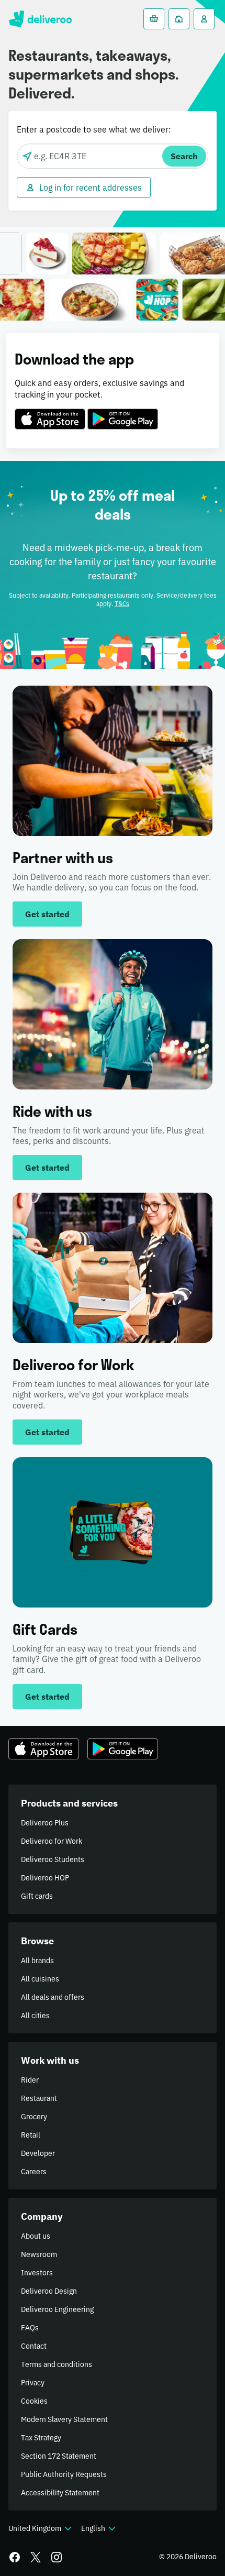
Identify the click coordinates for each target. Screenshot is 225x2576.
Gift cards (37, 1896)
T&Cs (122, 604)
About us (36, 2236)
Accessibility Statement (60, 2493)
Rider (30, 2080)
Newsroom (39, 2254)
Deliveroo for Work (52, 1841)
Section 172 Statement (59, 2456)
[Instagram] (57, 2557)
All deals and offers (53, 1997)
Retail (31, 2135)
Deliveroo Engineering (57, 2309)
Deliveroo (40, 19)
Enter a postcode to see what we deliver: (94, 129)
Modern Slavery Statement (64, 2419)
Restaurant (39, 2098)
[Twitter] (36, 2557)
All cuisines (40, 1979)
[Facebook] (15, 2557)
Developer (38, 2153)
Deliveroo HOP (45, 1878)
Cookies (34, 2401)
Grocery (34, 2117)
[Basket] (154, 19)
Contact (34, 2346)
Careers (34, 2172)
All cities (35, 2016)
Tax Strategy (41, 2438)
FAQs (30, 2328)
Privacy (33, 2383)
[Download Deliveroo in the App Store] (50, 413)
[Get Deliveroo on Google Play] (123, 413)
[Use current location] (27, 156)
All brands (37, 1961)
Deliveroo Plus (45, 1823)
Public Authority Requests (64, 2474)
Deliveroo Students (53, 1859)
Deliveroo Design (49, 2291)
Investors (37, 2273)
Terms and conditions (57, 2364)
